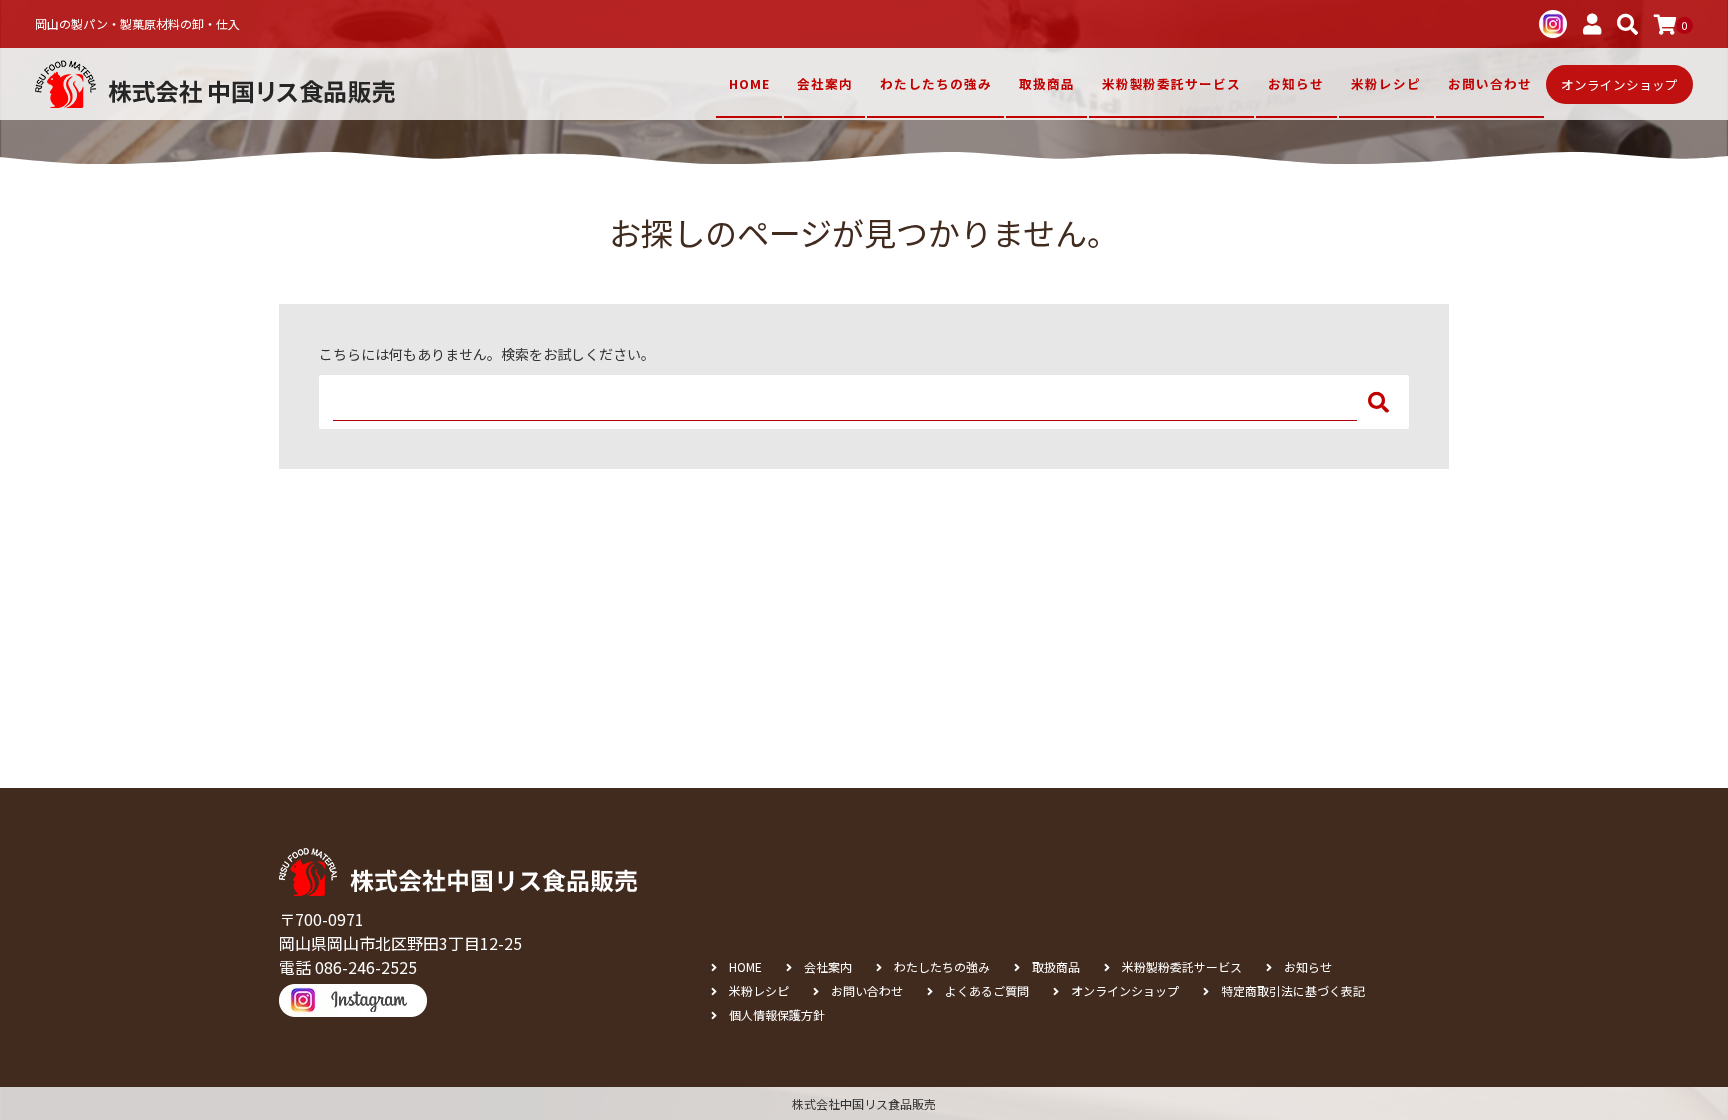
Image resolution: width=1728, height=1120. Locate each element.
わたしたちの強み (936, 83)
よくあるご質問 (987, 991)
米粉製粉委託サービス (1171, 83)
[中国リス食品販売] (215, 84)
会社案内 (825, 83)
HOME (749, 83)
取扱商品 (1047, 83)
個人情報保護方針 (777, 1015)
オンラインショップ (1125, 991)
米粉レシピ (1386, 83)
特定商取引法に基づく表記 (1293, 991)
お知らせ (1296, 83)
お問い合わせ (867, 991)
